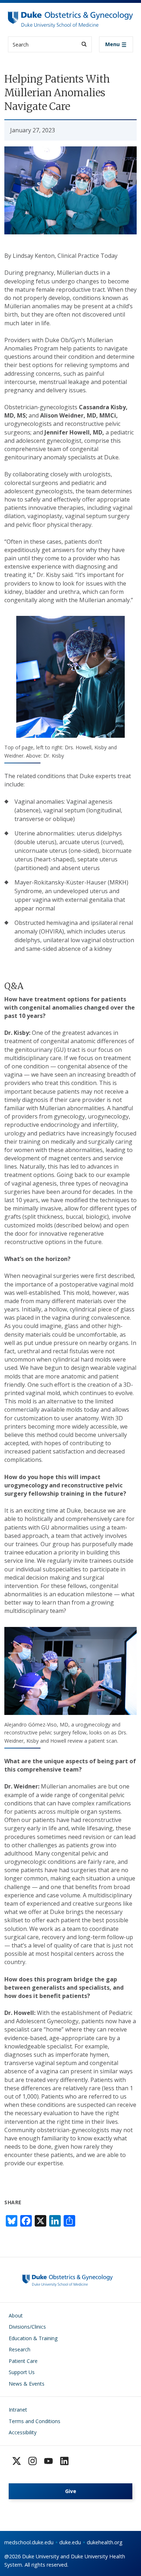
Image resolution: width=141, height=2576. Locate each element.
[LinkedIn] (64, 2461)
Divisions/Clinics (27, 2327)
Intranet (18, 2410)
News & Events (27, 2384)
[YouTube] (48, 2461)
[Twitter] (17, 2461)
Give (71, 2491)
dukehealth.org (105, 2542)
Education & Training (33, 2338)
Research (20, 2349)
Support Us (22, 2372)
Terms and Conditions (35, 2421)
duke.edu (70, 2542)
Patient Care (23, 2361)
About (16, 2315)
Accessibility (23, 2432)
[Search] (84, 44)
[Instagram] (33, 2461)
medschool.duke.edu (29, 2542)
